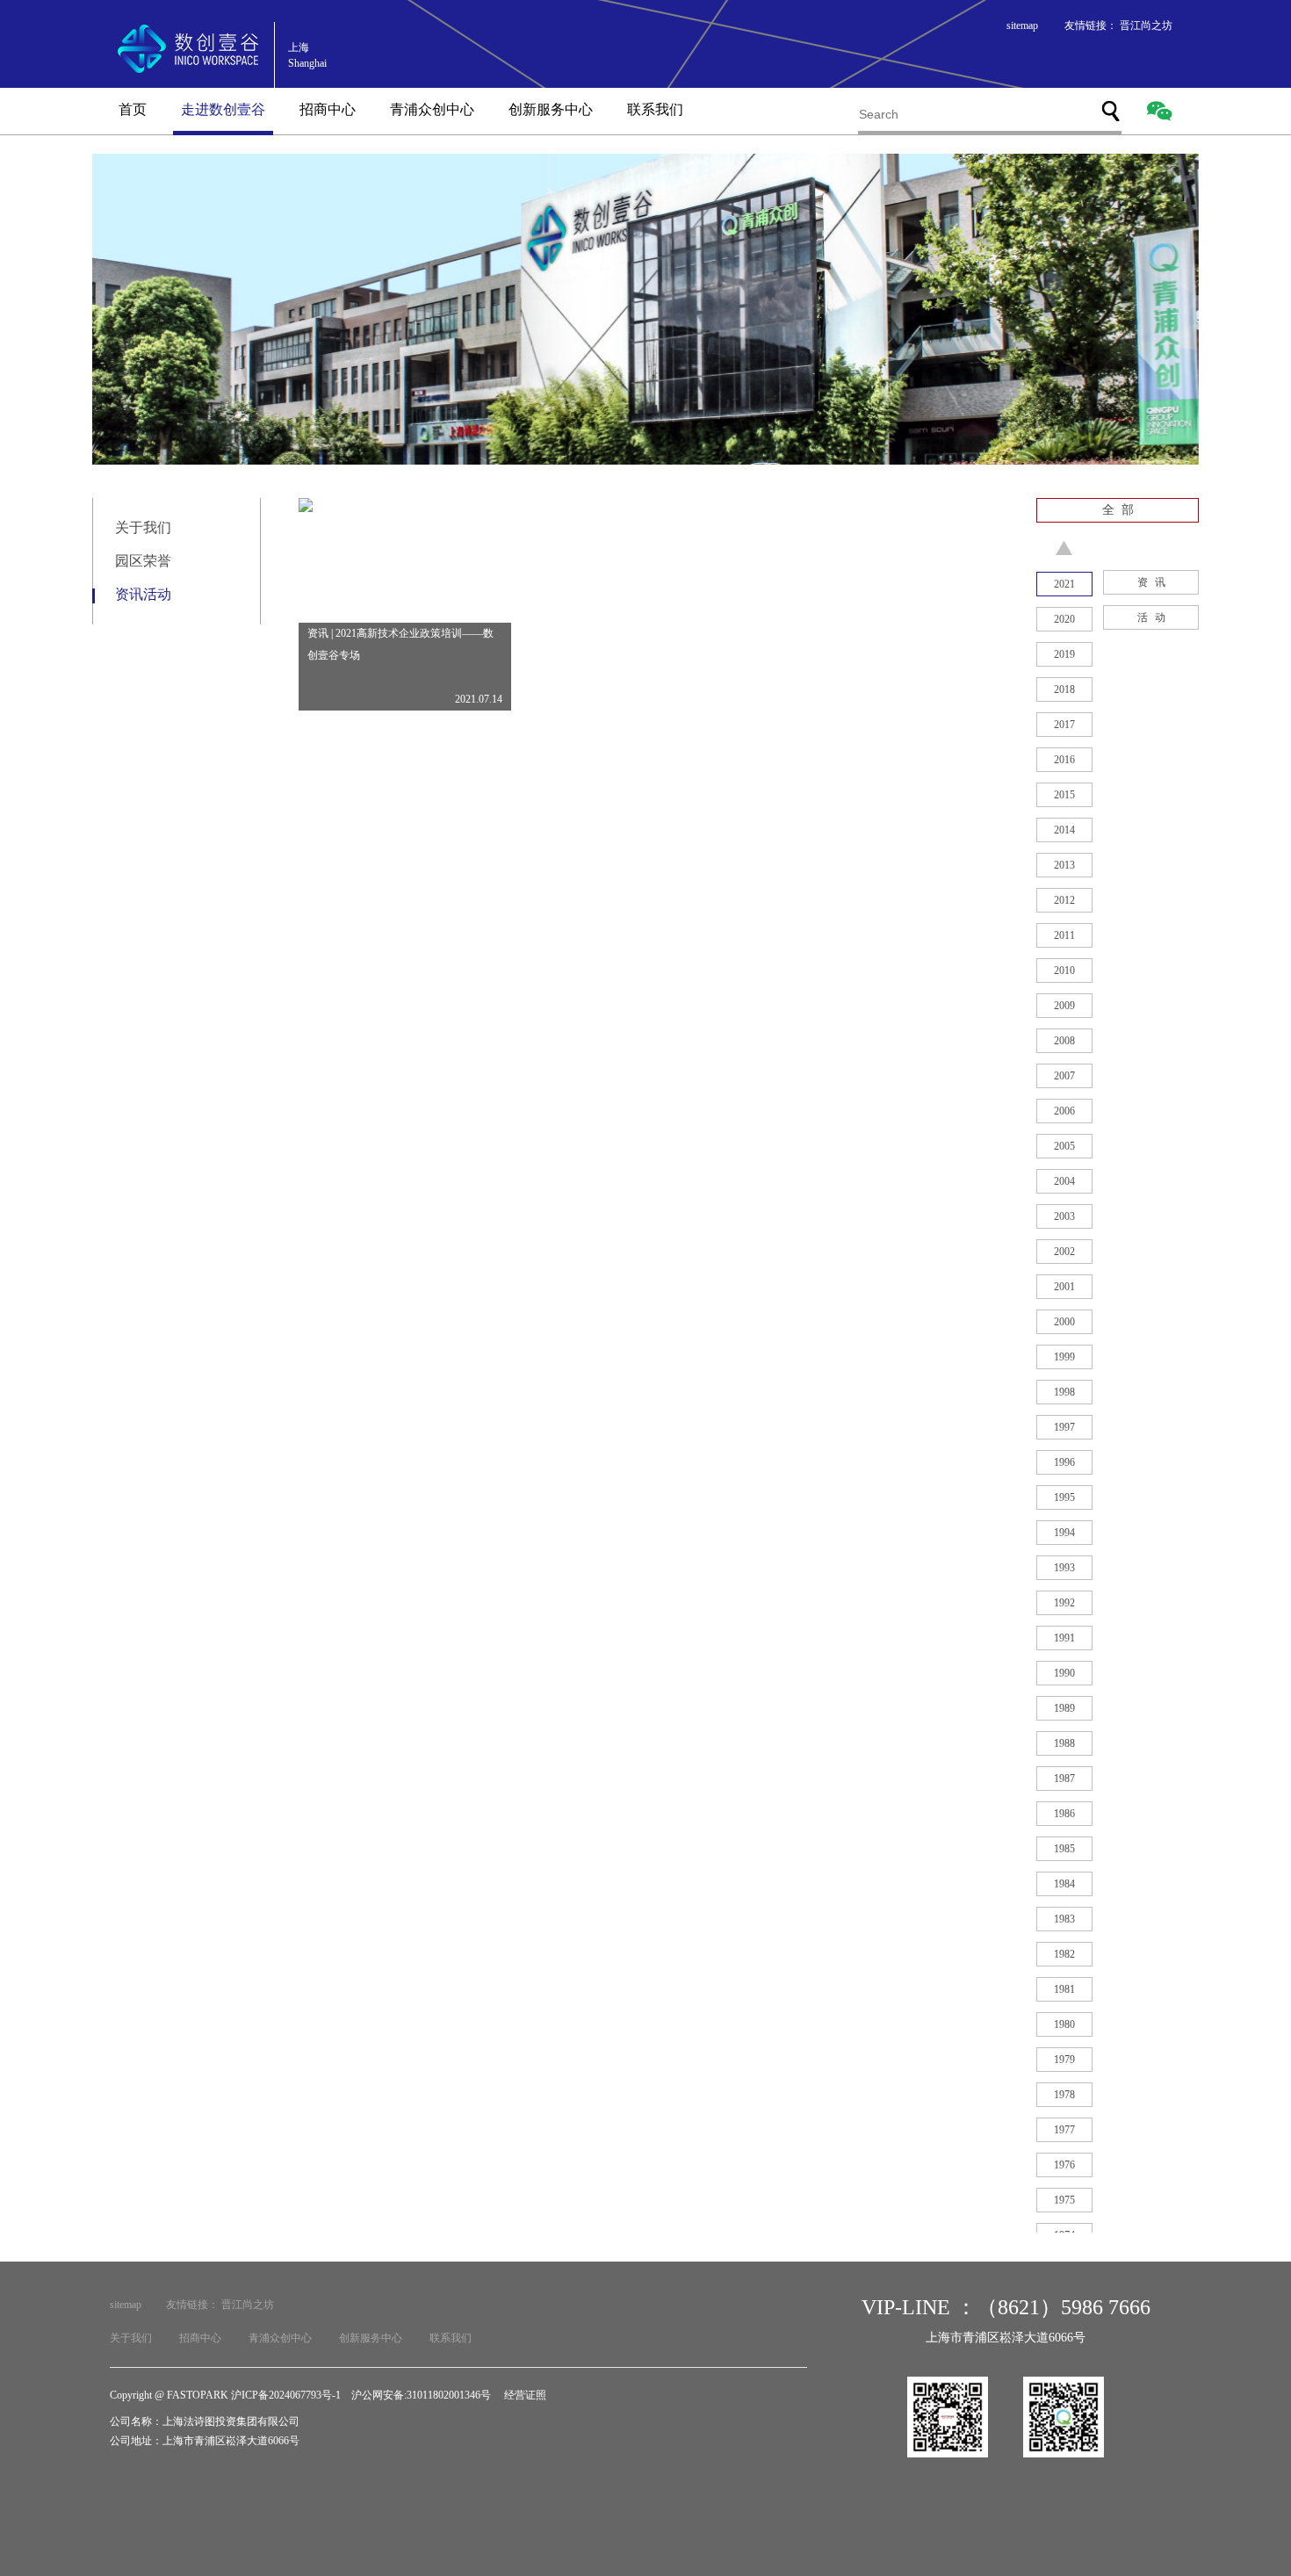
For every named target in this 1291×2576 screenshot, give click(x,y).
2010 (1064, 971)
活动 (1155, 617)
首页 (133, 109)
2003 (1064, 1216)
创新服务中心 (551, 109)
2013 (1064, 865)
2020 (1064, 619)
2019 (1064, 654)
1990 (1064, 1673)
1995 (1064, 1497)
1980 (1064, 2024)
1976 (1064, 2165)
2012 (1064, 900)
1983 (1064, 1919)
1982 (1064, 1954)
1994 (1064, 1533)
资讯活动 (143, 594)
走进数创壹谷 (223, 109)
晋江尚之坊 (1146, 25)
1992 (1064, 1603)
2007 (1064, 1076)
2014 (1064, 830)
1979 (1064, 2060)
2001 (1064, 1287)
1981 (1064, 1989)
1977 (1064, 2130)
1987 (1064, 1779)
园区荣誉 (143, 561)
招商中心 (328, 109)
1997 (1064, 1427)
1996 (1064, 1462)
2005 (1064, 1146)
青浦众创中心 (432, 109)
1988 (1064, 1743)
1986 (1064, 1814)
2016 (1064, 760)
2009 (1064, 1006)
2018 (1064, 689)
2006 (1064, 1111)
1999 (1064, 1357)
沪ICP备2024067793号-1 (286, 2395)
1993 (1064, 1568)
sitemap (1022, 25)
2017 (1064, 725)
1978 (1064, 2095)
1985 (1064, 1849)
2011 (1064, 935)
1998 (1064, 1392)
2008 (1064, 1041)
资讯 (1155, 582)
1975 (1064, 2200)
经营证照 (525, 2395)
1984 (1064, 1884)
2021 (1064, 584)
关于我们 (143, 527)
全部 (1122, 510)
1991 (1064, 1638)
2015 (1064, 795)
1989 (1064, 1708)
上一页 (1064, 548)
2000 (1064, 1322)
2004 (1064, 1181)
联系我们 (655, 109)
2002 (1064, 1252)
